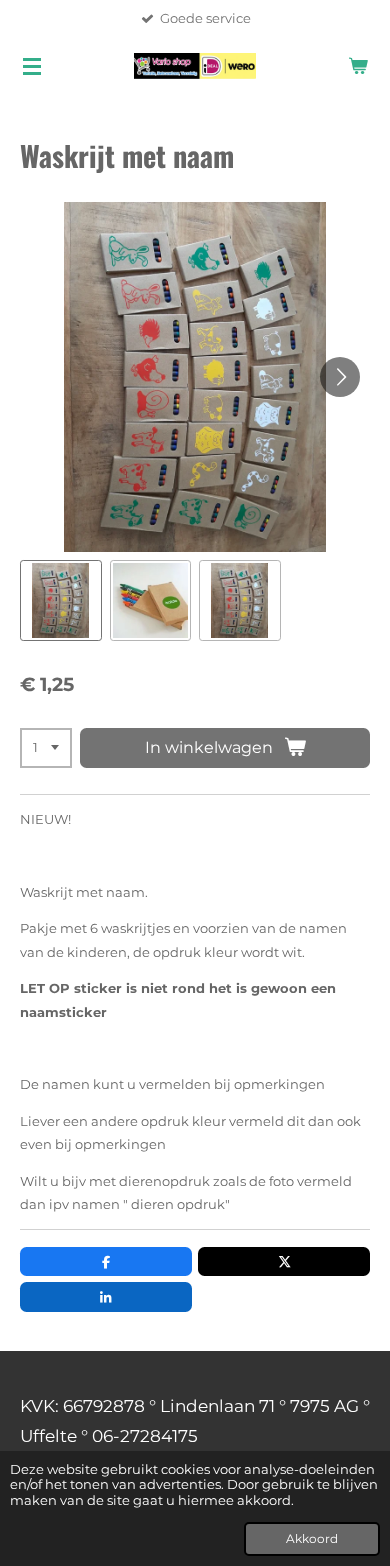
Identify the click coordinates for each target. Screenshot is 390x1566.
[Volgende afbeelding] (340, 377)
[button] (61, 601)
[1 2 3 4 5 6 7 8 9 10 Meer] (46, 748)
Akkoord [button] (312, 1539)
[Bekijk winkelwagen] (358, 66)
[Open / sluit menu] (32, 66)
